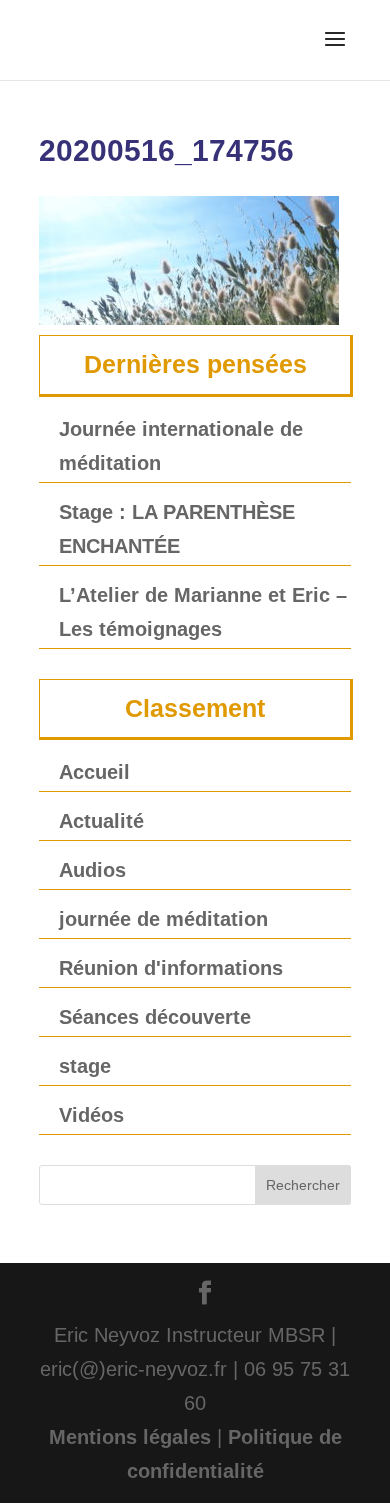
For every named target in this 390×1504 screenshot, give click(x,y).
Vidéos (91, 1115)
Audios (92, 870)
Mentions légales (130, 1437)
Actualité (101, 821)
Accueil (94, 772)
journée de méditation (163, 919)
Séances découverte (155, 1017)
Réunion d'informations (171, 968)
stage (85, 1066)
